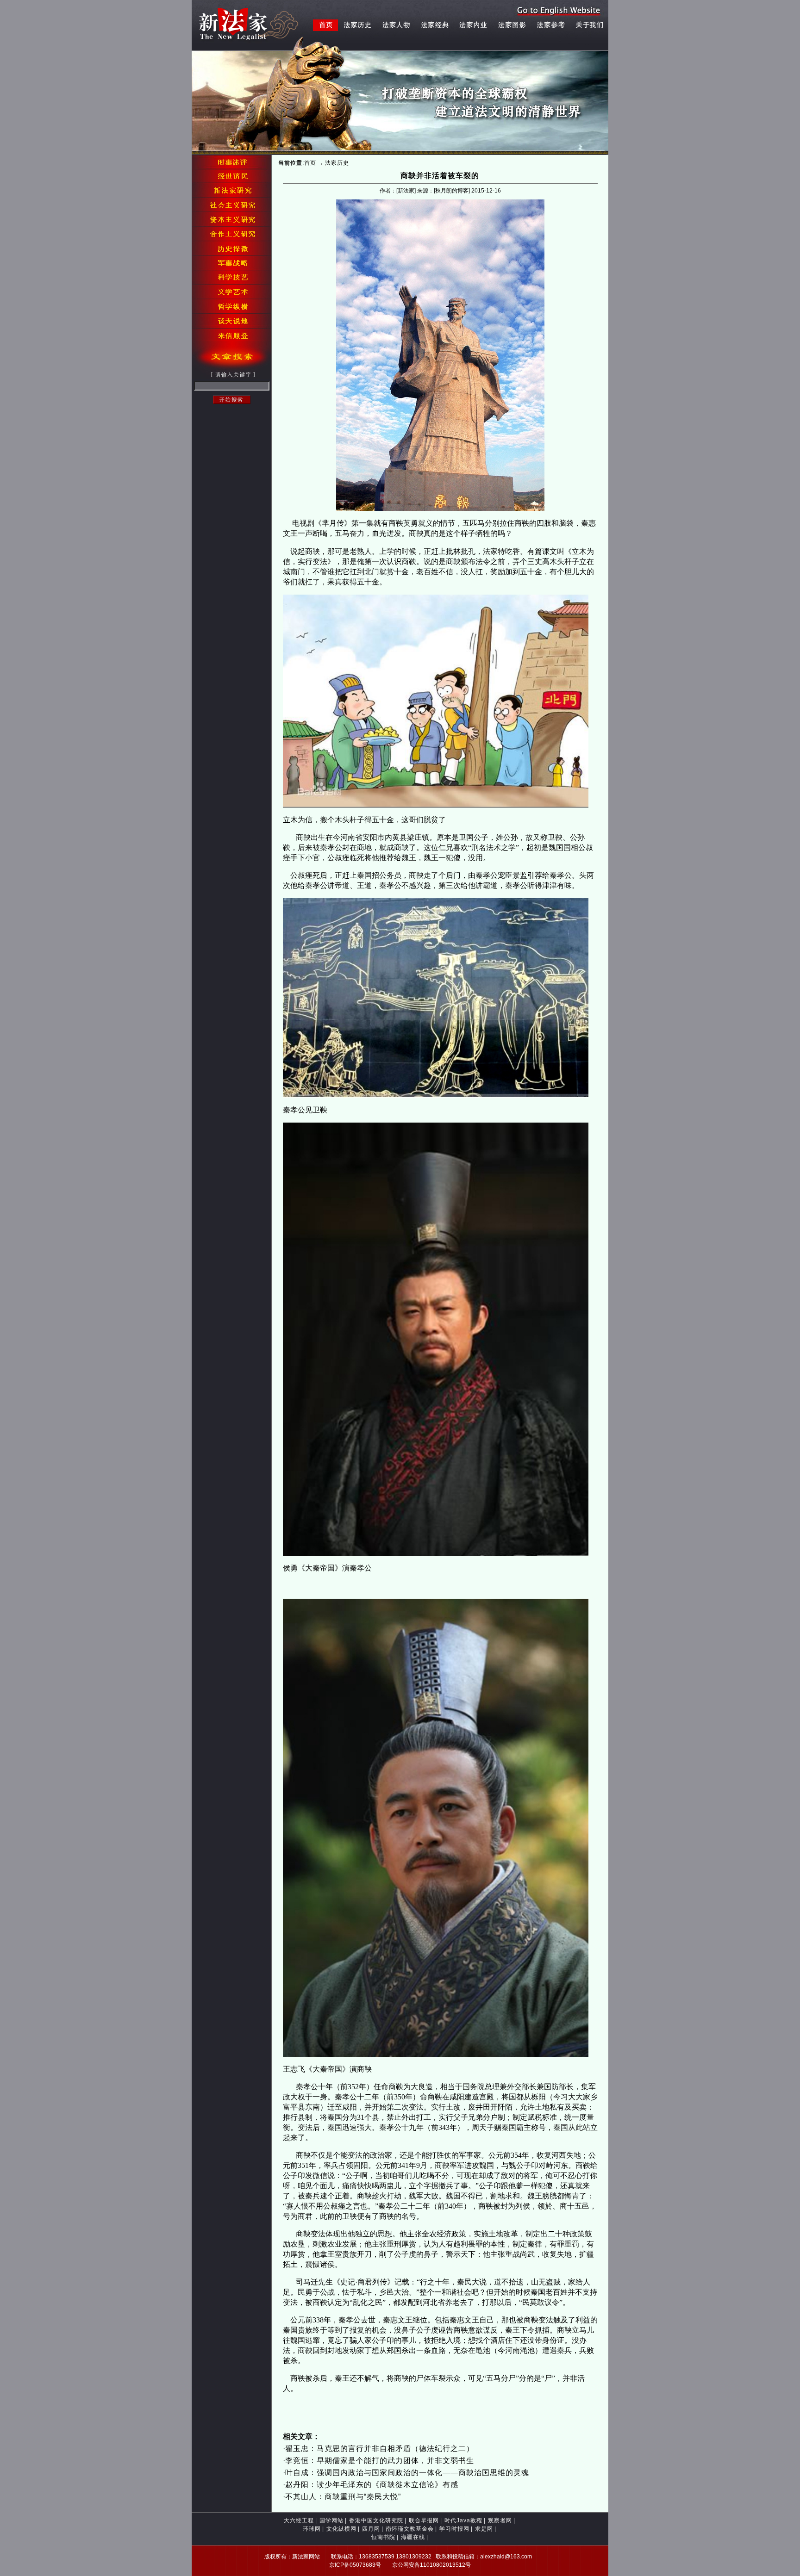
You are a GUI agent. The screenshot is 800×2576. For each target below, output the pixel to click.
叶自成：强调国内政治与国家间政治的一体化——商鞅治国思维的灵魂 (407, 2473)
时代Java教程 (463, 2520)
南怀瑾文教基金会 (410, 2529)
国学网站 (331, 2520)
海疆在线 (413, 2537)
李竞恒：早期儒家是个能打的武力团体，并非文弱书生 (380, 2461)
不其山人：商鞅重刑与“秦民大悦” (343, 2497)
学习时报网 (454, 2529)
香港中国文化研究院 (376, 2520)
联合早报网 (424, 2520)
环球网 (312, 2529)
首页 (310, 163)
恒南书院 (383, 2537)
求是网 (484, 2529)
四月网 (371, 2529)
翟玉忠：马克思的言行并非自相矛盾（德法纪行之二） (380, 2449)
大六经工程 (299, 2520)
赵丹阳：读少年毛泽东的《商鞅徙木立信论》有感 (372, 2485)
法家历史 (337, 163)
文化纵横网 (341, 2529)
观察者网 (500, 2520)
